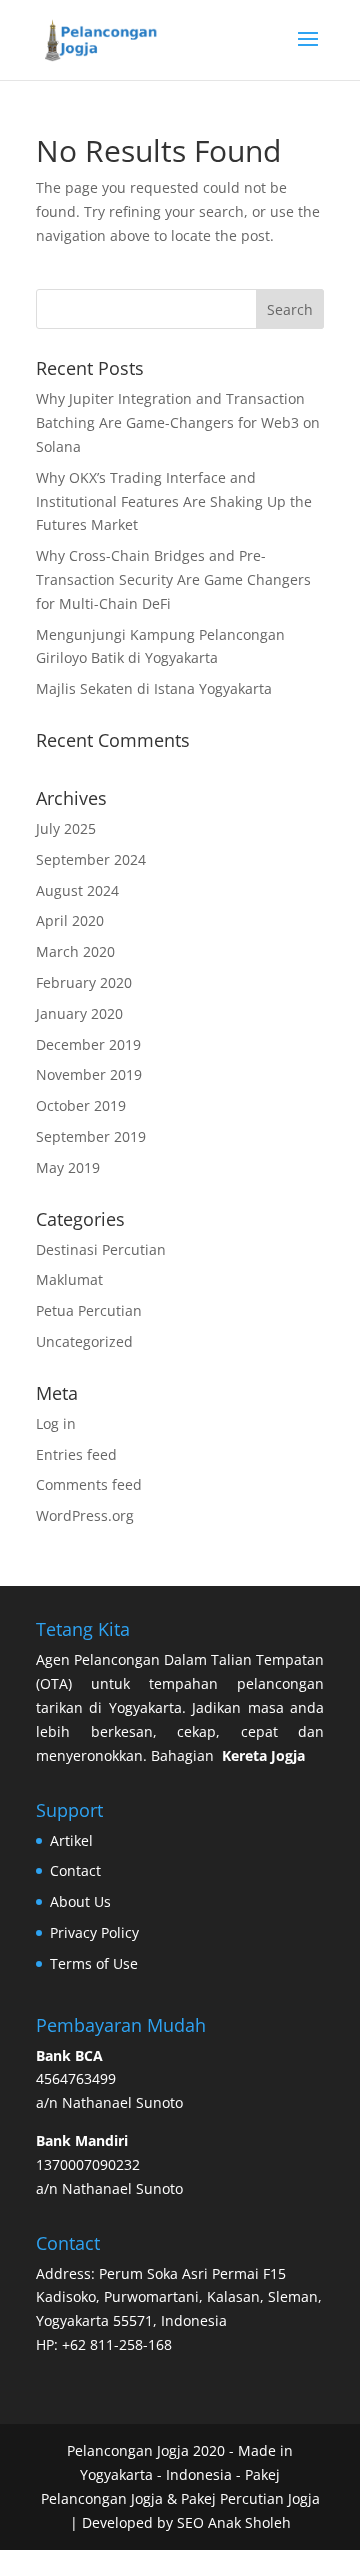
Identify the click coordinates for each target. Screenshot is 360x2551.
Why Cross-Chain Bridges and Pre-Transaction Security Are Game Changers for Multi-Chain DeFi (173, 579)
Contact (75, 1870)
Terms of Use (94, 1963)
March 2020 (75, 951)
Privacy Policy (94, 1932)
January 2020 (79, 1013)
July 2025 (66, 828)
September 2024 (91, 859)
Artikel (71, 1840)
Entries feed (76, 1454)
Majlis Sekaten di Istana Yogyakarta (154, 688)
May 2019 (68, 1167)
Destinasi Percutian (101, 1249)
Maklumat (69, 1279)
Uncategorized (84, 1341)
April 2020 (70, 920)
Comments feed (89, 1484)
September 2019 (91, 1136)
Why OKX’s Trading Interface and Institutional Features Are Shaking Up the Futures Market (174, 501)
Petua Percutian (89, 1310)
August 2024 (77, 890)
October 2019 (81, 1105)
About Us (80, 1901)
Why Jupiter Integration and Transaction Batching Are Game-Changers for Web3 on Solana (178, 422)
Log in (56, 1423)
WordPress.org (85, 1515)
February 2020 (84, 982)
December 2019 (88, 1044)
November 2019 (89, 1074)
